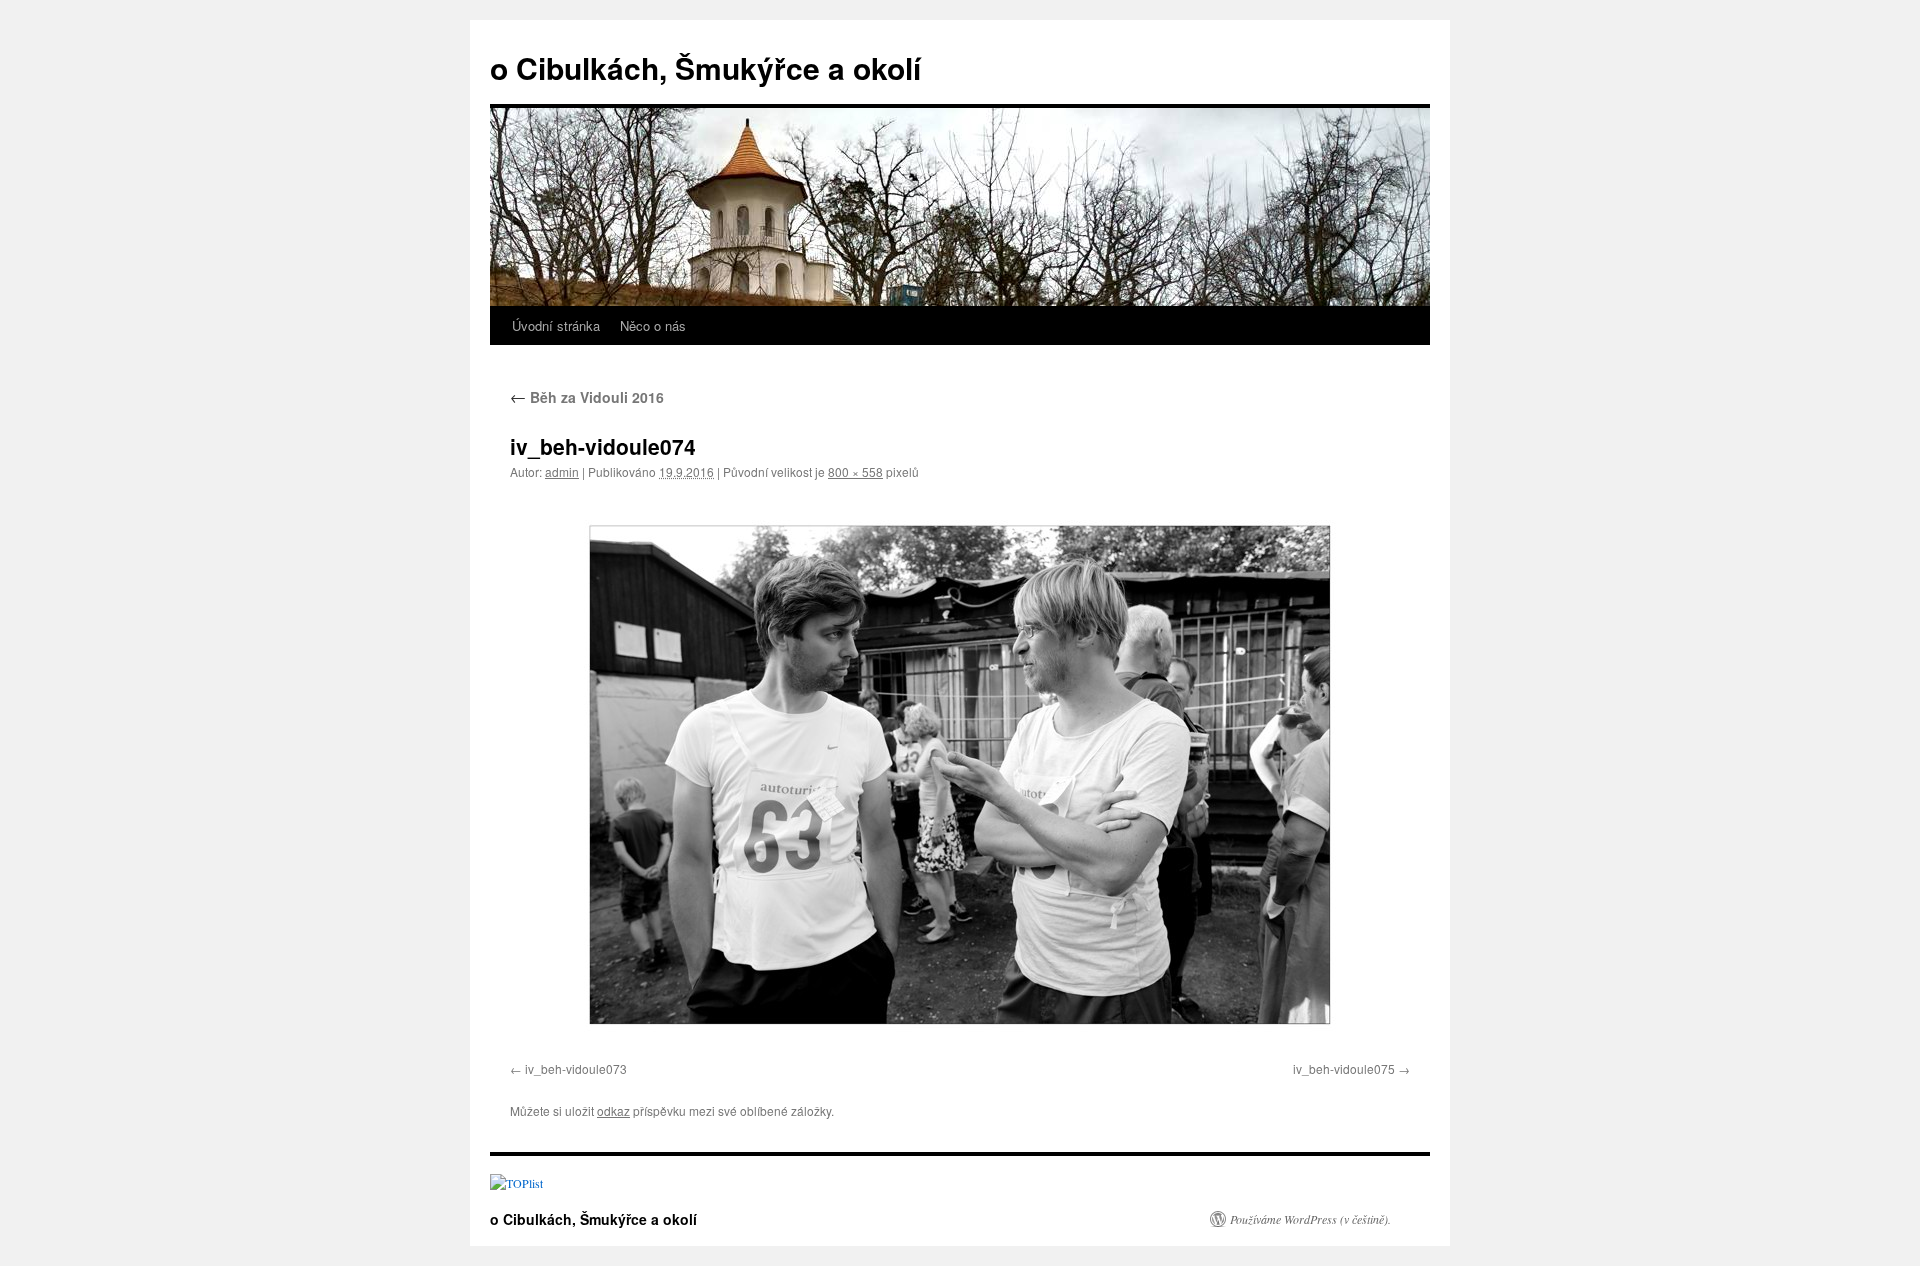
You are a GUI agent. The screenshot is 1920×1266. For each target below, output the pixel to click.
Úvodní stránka (556, 325)
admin (562, 471)
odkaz (613, 1110)
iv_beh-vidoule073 (576, 1068)
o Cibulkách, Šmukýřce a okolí (705, 67)
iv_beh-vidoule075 (1344, 1068)
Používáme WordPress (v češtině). (1310, 1219)
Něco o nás (653, 325)
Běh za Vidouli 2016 (587, 397)
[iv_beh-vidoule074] (960, 775)
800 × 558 (855, 471)
